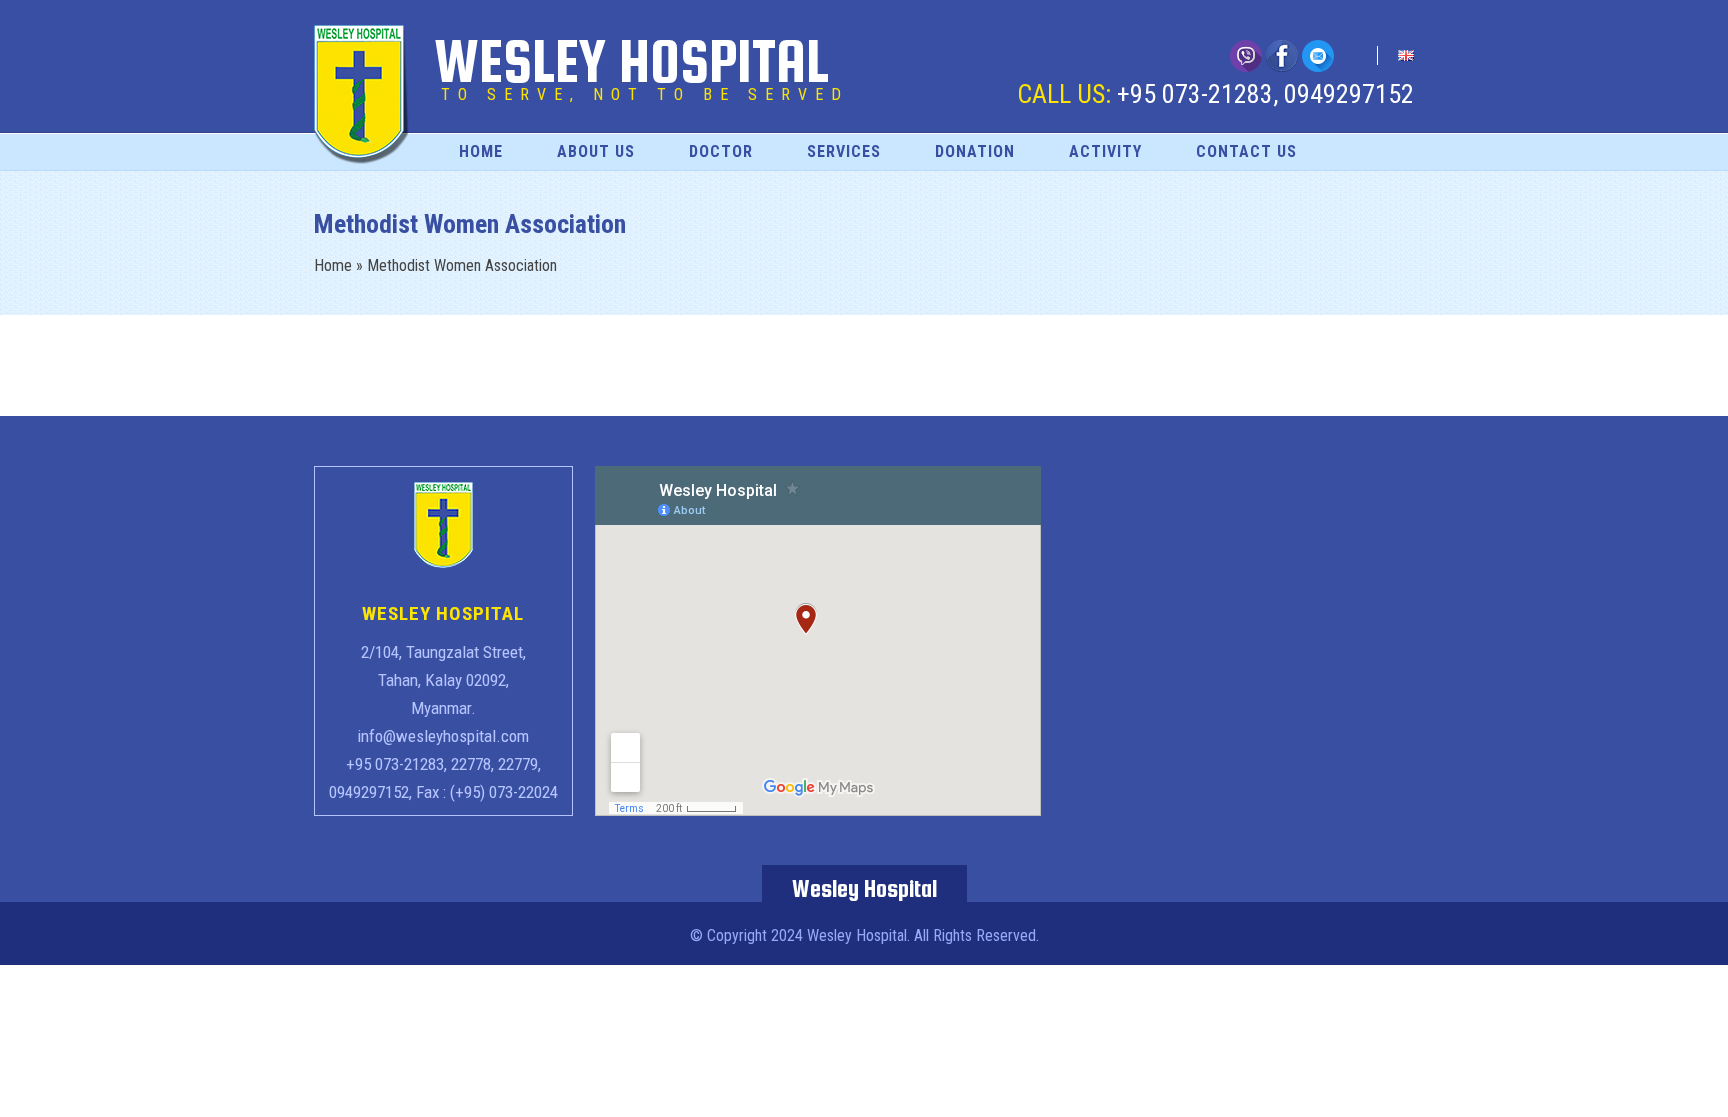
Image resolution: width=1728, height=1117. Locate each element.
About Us (596, 151)
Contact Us (1246, 151)
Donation (975, 151)
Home (481, 151)
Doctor (721, 151)
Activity (1105, 151)
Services (844, 151)
